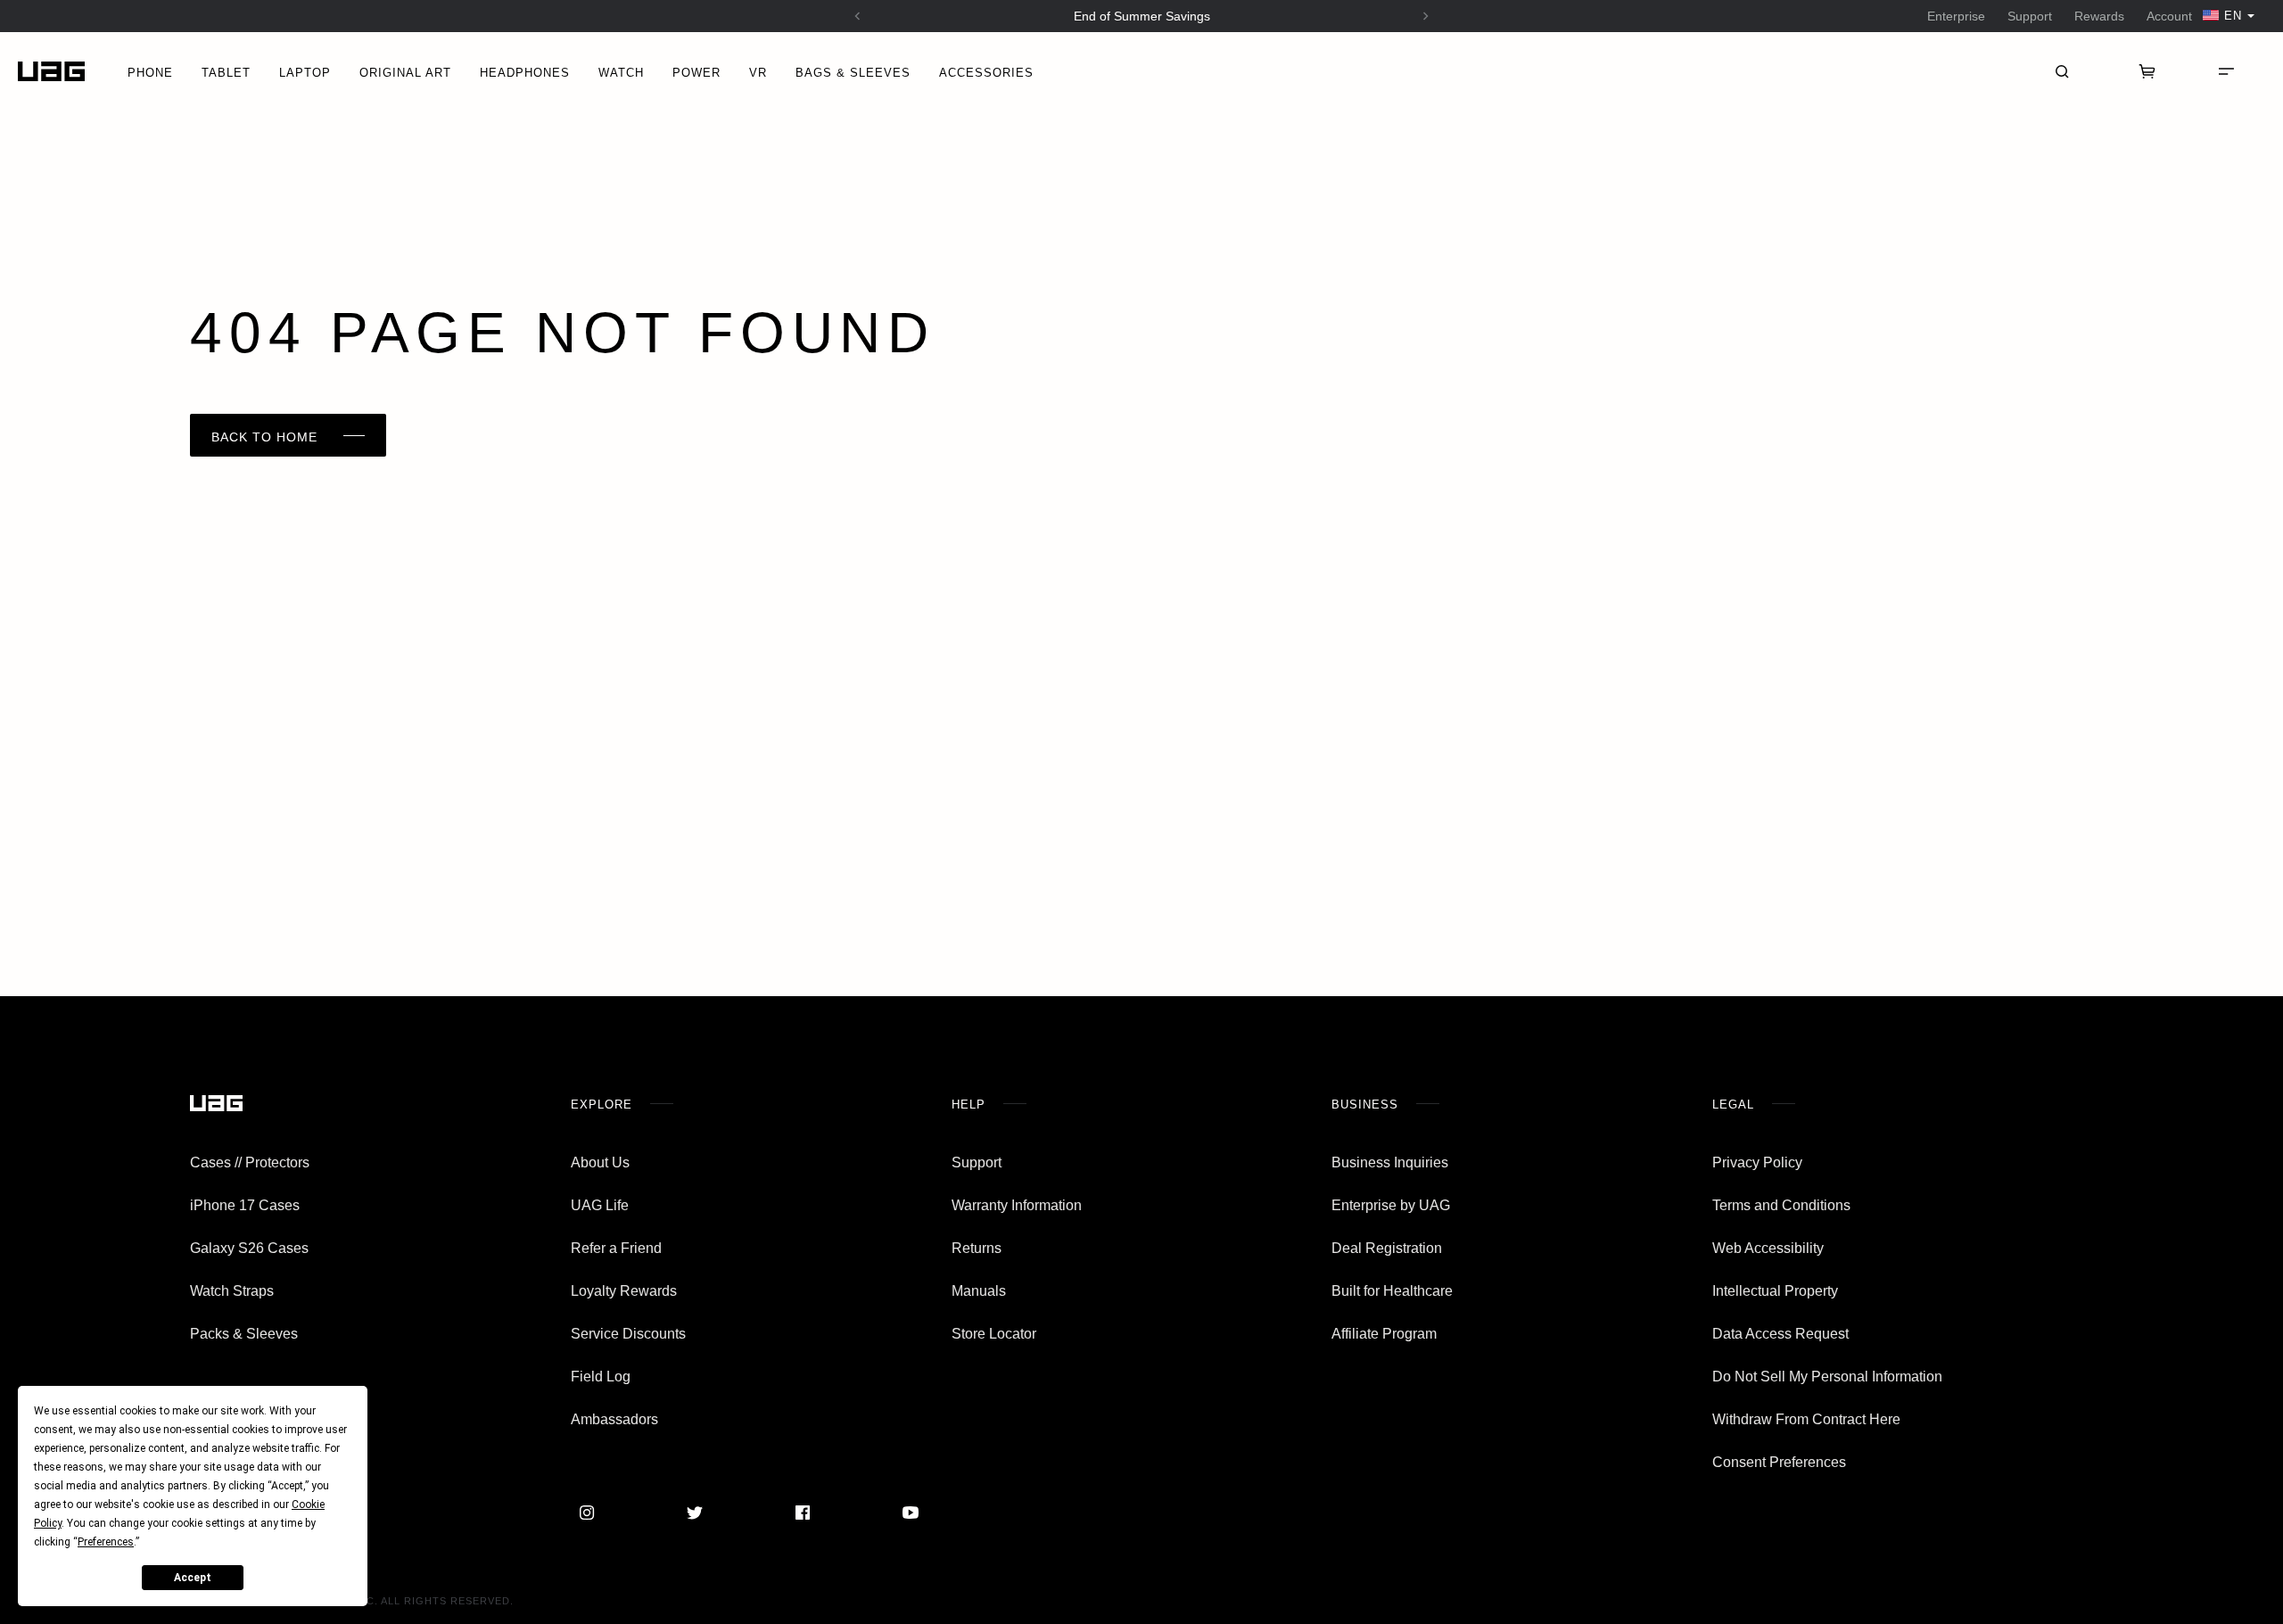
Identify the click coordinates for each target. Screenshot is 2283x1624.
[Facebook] (803, 1513)
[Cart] (2147, 71)
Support (2030, 16)
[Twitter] (695, 1513)
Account (2169, 16)
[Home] (51, 72)
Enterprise (1956, 16)
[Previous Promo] (858, 16)
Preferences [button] (106, 1542)
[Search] (2062, 71)
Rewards (2099, 16)
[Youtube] (911, 1513)
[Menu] (2226, 71)
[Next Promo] (1426, 16)
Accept (193, 1578)
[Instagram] (587, 1513)
